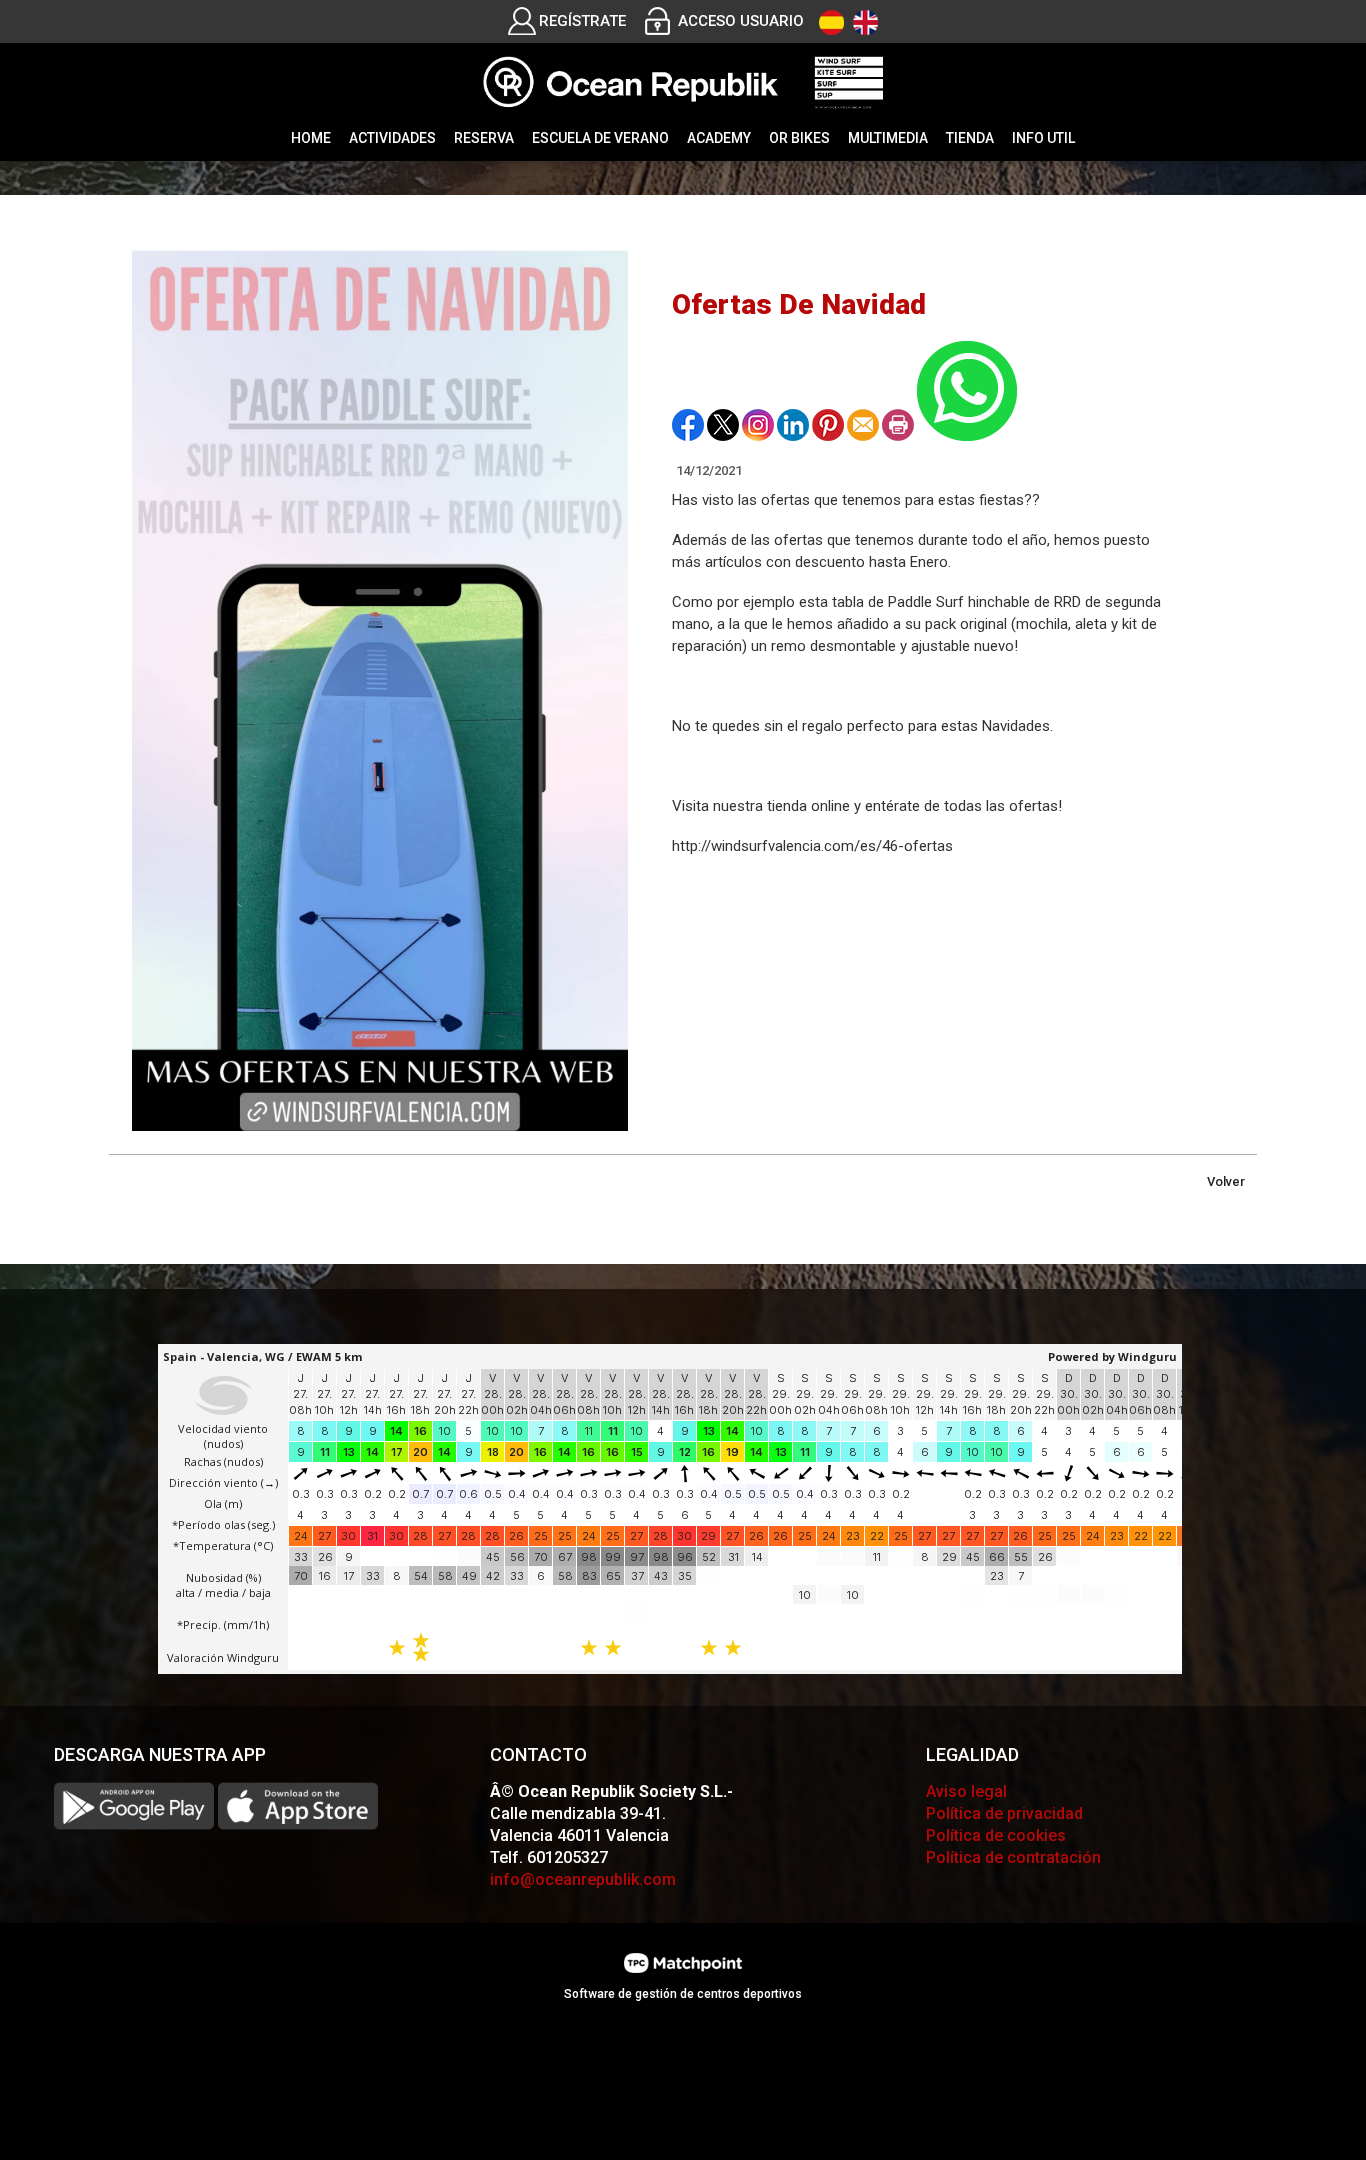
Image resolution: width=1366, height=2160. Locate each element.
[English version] (865, 22)
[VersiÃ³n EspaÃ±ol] (831, 22)
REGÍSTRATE (582, 21)
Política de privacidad (1004, 1813)
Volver (1226, 1181)
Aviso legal (966, 1791)
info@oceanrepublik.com (583, 1879)
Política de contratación (1013, 1857)
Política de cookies (996, 1835)
